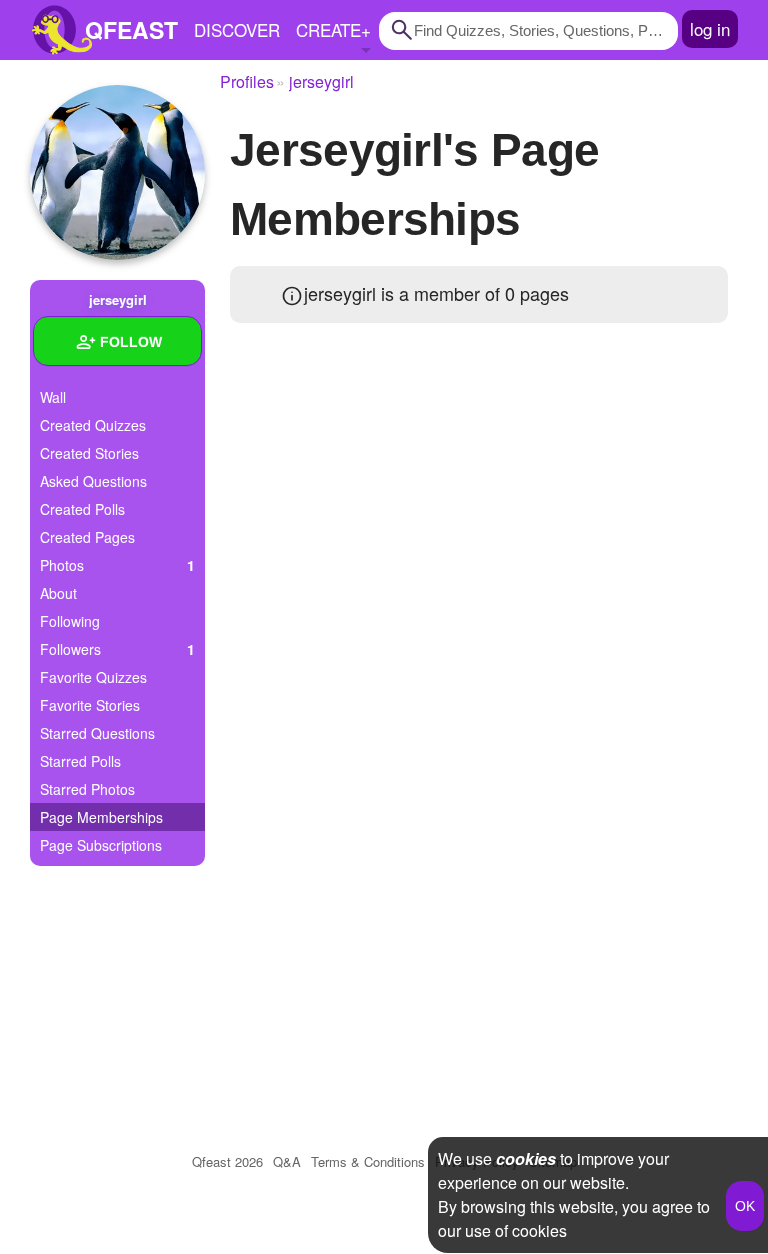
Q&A (287, 1161)
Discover (237, 29)
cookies (526, 1158)
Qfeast (227, 1161)
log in (710, 28)
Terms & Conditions (368, 1161)
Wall (53, 397)
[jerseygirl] (117, 172)
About (58, 593)
